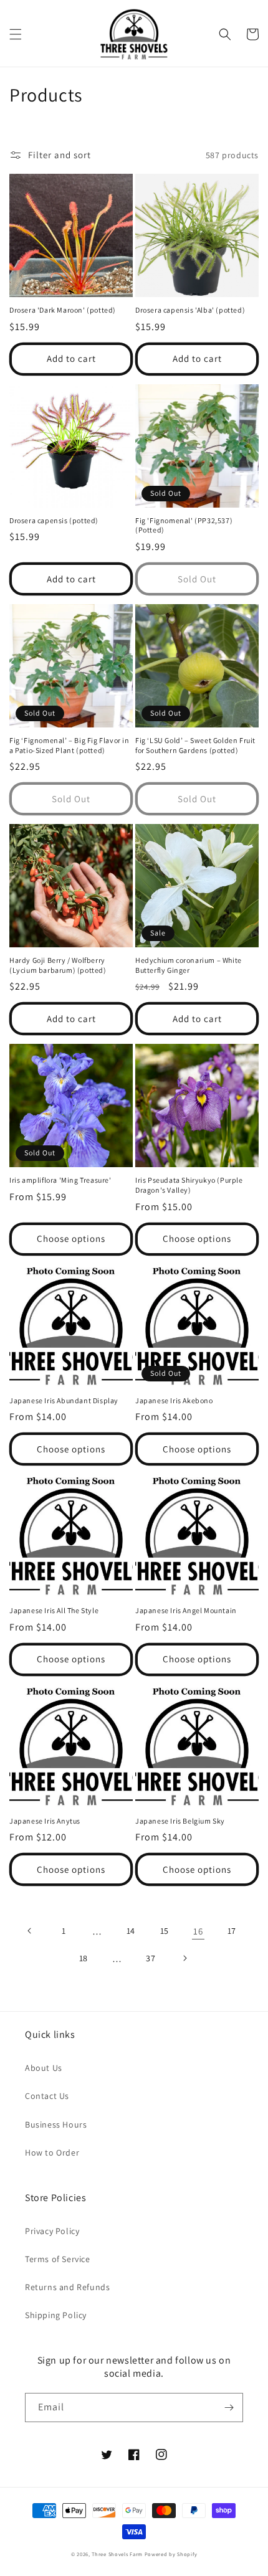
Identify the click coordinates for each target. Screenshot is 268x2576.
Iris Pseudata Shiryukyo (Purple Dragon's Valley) (189, 1185)
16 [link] (198, 1931)
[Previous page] (30, 1931)
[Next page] (184, 1958)
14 (131, 1931)
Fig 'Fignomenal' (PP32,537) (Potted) (184, 525)
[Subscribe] (229, 2408)
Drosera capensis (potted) (54, 520)
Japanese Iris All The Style (54, 1610)
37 (151, 1958)
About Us (44, 2068)
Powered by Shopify (171, 2554)
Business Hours (56, 2124)
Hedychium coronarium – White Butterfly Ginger (189, 965)
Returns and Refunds (67, 2287)
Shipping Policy (56, 2315)
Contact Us (47, 2096)
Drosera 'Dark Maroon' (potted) (63, 310)
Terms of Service (58, 2259)
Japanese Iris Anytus (45, 1821)
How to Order (52, 2152)
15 (165, 1931)
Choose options (71, 1238)
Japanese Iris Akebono (174, 1400)
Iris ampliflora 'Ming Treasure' (60, 1180)
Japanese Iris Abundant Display (64, 1400)
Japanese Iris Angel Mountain (186, 1610)
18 (84, 1958)
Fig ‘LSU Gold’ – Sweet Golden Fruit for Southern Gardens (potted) (195, 745)
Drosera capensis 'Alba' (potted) (190, 310)
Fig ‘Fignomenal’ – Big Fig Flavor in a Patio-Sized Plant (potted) (69, 745)
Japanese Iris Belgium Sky (180, 1821)
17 (232, 1931)
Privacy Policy (52, 2231)
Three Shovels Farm (117, 2554)
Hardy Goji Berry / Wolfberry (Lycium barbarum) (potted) (58, 965)
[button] (16, 34)
